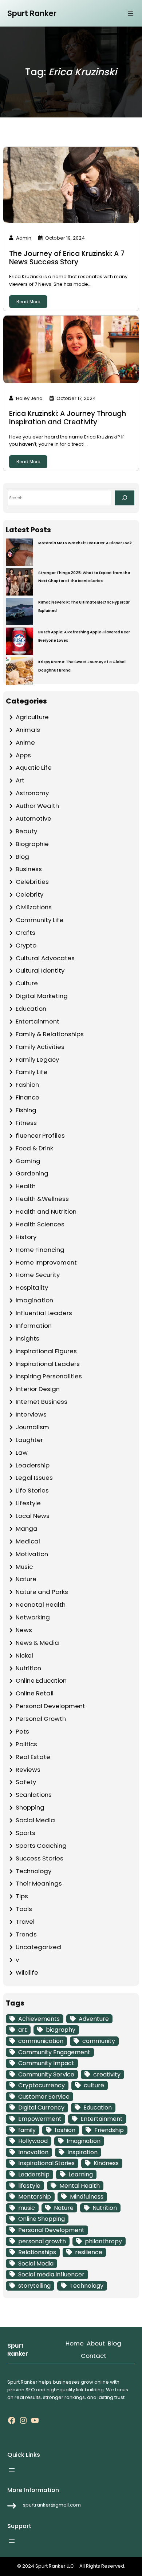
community (99, 2041)
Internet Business (42, 1402)
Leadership (33, 1465)
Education (31, 1009)
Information (34, 1326)
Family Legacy (37, 1059)
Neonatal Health (41, 1605)
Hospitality (32, 1287)
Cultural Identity (40, 970)
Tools (24, 1909)
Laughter (29, 1440)
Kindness (106, 2163)
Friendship (109, 2130)
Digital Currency (41, 2108)
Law (22, 1453)
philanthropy (103, 2241)
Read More (28, 302)
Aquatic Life (34, 768)
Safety (26, 1782)
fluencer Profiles (40, 1135)
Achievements (39, 2019)
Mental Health (80, 2186)
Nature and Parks (42, 1592)
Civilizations (34, 907)
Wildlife (27, 1972)
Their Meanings (39, 1883)
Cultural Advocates (45, 958)
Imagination (34, 1300)
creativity (107, 2074)
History (26, 1237)
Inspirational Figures (46, 1351)
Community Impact (46, 2063)
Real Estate (33, 1757)
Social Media (35, 1820)
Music (24, 1567)
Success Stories (40, 1858)
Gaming (28, 1161)
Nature (26, 1579)
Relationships (37, 2252)
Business (29, 869)
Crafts (25, 933)
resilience (89, 2252)
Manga (27, 1529)
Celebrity (29, 894)
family (27, 2130)
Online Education (41, 1680)
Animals (28, 730)
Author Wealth (37, 806)
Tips (22, 1896)
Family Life (31, 1072)
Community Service (46, 2074)
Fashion (27, 1085)
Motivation (32, 1554)
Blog (22, 857)
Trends (26, 1934)
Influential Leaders (44, 1313)
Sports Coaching (41, 1846)
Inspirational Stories (46, 2163)
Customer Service (44, 2097)
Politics (26, 1744)
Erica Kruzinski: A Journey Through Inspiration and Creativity (68, 418)
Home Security (38, 1275)
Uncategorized (38, 1947)
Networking (33, 1617)
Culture (27, 983)
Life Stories (32, 1490)
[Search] (125, 498)
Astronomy (32, 793)
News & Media (37, 1643)
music (27, 2208)
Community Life (40, 920)
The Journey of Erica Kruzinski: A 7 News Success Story (67, 258)
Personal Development (50, 1706)
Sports (25, 1833)
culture (94, 2085)
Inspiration (82, 2152)
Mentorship (35, 2197)
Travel (25, 1922)
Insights (27, 1338)
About (96, 2343)
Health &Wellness (42, 1199)
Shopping (30, 1807)
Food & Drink (34, 1148)
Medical (28, 1541)
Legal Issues (34, 1478)
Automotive (33, 818)
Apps (23, 755)
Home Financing (40, 1250)
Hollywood (33, 2141)
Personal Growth (41, 1719)
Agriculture (32, 717)
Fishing (26, 1110)
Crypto (26, 945)
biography (61, 2030)
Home (75, 2343)
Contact (94, 2356)
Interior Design (38, 1389)
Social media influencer (51, 2274)
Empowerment (40, 2119)
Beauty (26, 831)
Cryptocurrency (42, 2085)
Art (20, 780)
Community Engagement (54, 2052)
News (24, 1630)
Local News (33, 1516)
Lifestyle (28, 1503)
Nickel (24, 1655)
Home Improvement (46, 1262)
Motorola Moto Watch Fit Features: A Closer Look (85, 543)
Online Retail (35, 1693)
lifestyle (29, 2186)
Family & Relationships (50, 1034)
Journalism (32, 1427)
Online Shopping (42, 2219)
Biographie (32, 844)
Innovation (33, 2152)
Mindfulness (87, 2197)
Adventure (94, 2019)
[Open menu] (130, 13)
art (23, 2030)
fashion (65, 2130)
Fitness (26, 1123)
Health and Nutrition (46, 1211)
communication (41, 2041)
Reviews (28, 1770)
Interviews (31, 1414)
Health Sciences (40, 1224)
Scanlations (34, 1795)
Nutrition (28, 1668)
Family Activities (40, 1047)
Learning (81, 2174)
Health (26, 1186)
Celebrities (32, 882)
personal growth (42, 2241)
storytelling (34, 2286)
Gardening (32, 1173)
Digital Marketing (42, 996)
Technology (33, 1871)
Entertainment (38, 1021)
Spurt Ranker (32, 13)
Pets (22, 1731)
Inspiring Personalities (49, 1376)
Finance (27, 1097)
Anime (25, 742)
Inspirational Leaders (48, 1364)
